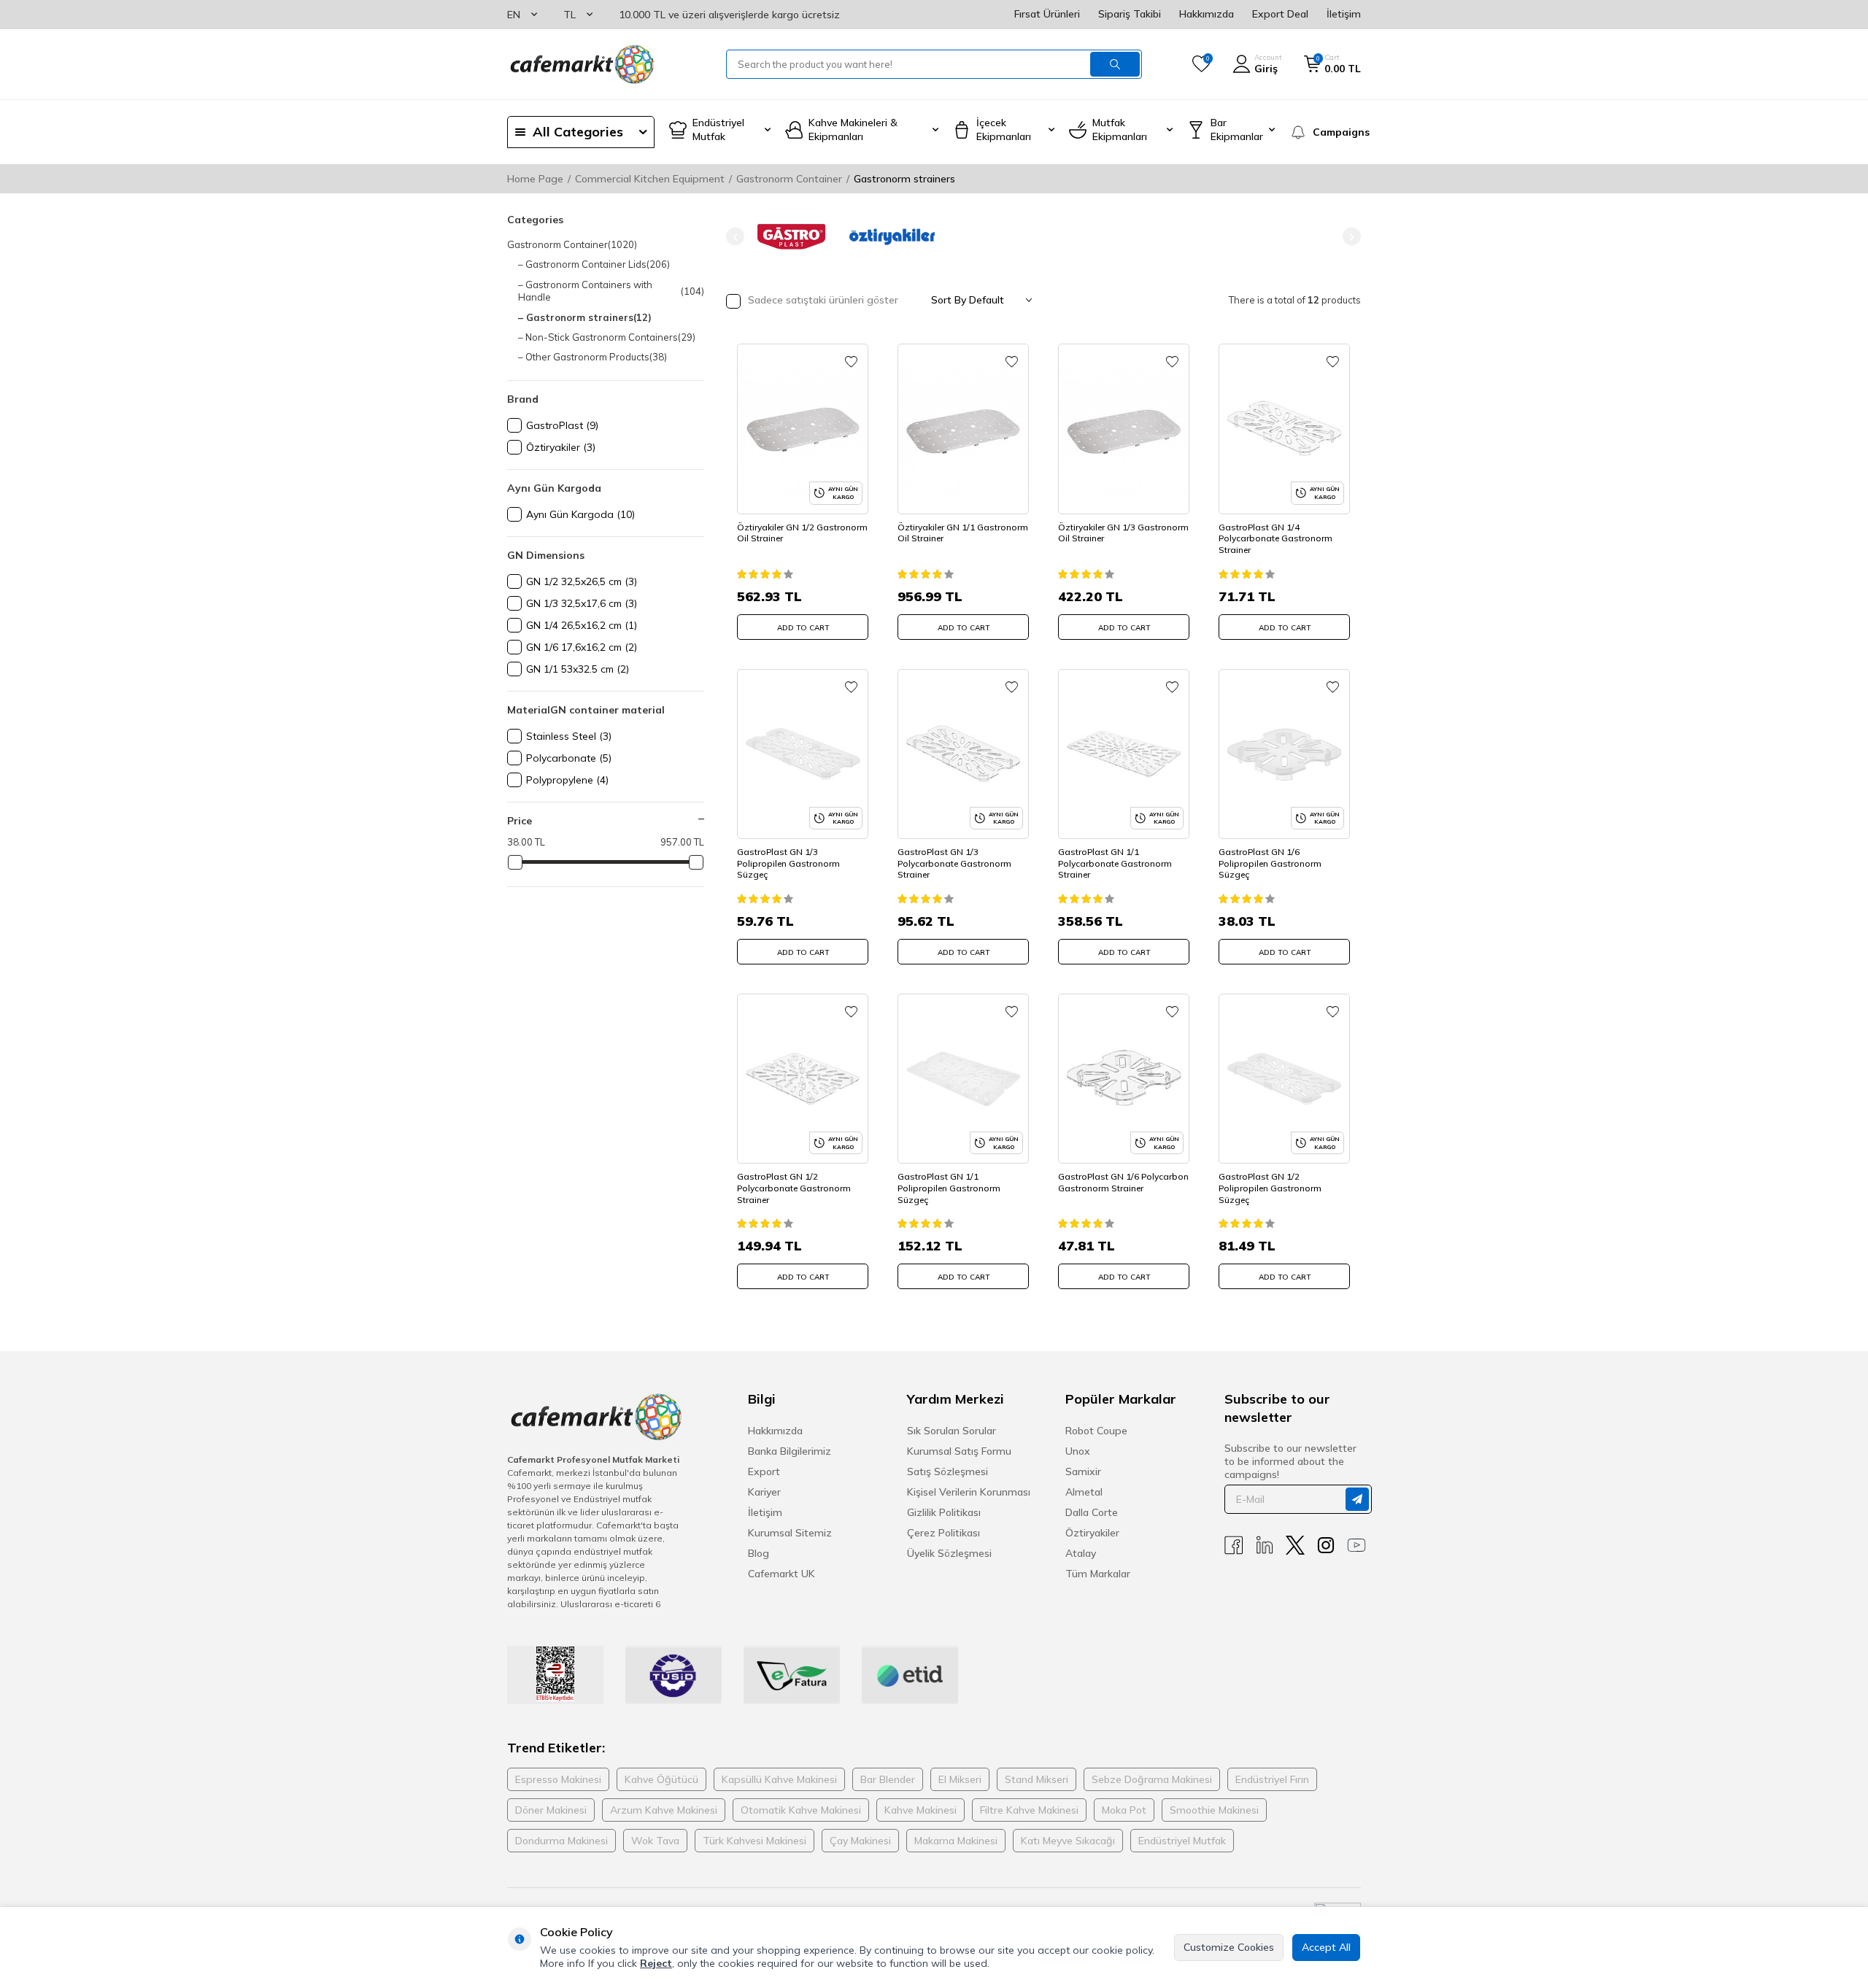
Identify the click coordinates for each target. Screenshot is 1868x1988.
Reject (656, 1963)
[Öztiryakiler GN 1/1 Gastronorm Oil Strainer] (963, 429)
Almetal (1084, 1492)
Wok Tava (655, 1841)
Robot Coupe (1096, 1431)
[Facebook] (1234, 1546)
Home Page (535, 179)
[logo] (581, 64)
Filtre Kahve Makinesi (1029, 1810)
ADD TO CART (803, 628)
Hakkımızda (1207, 14)
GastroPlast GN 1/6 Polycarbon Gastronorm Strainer (1123, 1182)
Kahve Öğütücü (661, 1779)
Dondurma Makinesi (561, 1841)
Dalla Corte (1092, 1512)
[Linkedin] (1265, 1546)
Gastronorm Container (789, 179)
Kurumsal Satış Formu (959, 1451)
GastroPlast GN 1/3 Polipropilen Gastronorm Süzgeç (788, 863)
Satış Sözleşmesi (947, 1471)
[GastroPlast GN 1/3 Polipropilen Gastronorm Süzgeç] (803, 754)
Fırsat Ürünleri (1047, 14)
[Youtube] (1356, 1546)
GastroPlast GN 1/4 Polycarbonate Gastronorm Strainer (1275, 538)
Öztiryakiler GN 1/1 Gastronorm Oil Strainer (963, 533)
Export (764, 1471)
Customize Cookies (1229, 1947)
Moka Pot (1124, 1810)
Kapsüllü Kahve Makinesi (779, 1779)
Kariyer (764, 1492)
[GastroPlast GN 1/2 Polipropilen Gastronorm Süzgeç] (1284, 1079)
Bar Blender (888, 1779)
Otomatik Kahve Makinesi (801, 1810)
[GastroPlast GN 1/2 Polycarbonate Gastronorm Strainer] (803, 1079)
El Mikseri (960, 1779)
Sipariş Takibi (1130, 14)
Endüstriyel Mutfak (1182, 1841)
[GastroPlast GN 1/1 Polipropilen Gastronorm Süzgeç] (963, 1079)
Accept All (1326, 1947)
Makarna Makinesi (956, 1841)
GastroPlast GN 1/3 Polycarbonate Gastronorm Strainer (954, 863)
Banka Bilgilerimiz (790, 1451)
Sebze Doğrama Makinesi (1152, 1779)
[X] (1295, 1546)
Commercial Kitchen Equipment (650, 179)
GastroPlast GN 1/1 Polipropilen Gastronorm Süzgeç (949, 1188)
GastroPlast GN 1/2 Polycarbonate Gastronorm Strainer (794, 1188)
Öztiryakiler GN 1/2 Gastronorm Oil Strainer (802, 533)
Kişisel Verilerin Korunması (969, 1492)
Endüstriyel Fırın (1272, 1779)
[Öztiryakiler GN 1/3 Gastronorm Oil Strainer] (1124, 429)
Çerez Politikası (943, 1533)
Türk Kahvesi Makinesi (754, 1841)
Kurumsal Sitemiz (790, 1533)
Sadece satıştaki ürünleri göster (822, 300)
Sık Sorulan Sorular (952, 1431)
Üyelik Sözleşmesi (949, 1553)
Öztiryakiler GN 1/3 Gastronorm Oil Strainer (1123, 533)
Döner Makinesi (551, 1810)
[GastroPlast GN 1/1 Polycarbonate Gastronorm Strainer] (1124, 754)
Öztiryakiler (1092, 1533)
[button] (735, 237)
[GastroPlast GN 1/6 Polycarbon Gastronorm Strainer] (1124, 1079)
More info (563, 1963)
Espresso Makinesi (558, 1779)
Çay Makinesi (860, 1841)
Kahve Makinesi (921, 1810)
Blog (759, 1553)
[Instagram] (1326, 1546)
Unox (1078, 1451)
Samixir (1083, 1471)
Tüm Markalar (1098, 1574)
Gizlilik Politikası (944, 1512)
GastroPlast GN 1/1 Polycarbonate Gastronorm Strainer (1115, 863)
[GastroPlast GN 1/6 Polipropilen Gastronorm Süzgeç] (1284, 754)
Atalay (1081, 1553)
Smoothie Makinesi (1214, 1810)
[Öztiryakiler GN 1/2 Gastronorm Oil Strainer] (803, 429)
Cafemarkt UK (781, 1574)
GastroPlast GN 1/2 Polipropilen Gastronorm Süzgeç (1270, 1188)
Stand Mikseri (1037, 1779)
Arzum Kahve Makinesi (664, 1810)
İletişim (1344, 14)
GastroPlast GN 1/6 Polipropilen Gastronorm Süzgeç (1270, 863)
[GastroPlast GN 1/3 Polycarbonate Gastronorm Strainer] (963, 754)
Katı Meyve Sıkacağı (1068, 1841)
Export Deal (1280, 14)
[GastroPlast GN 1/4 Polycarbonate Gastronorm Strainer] (1284, 429)
